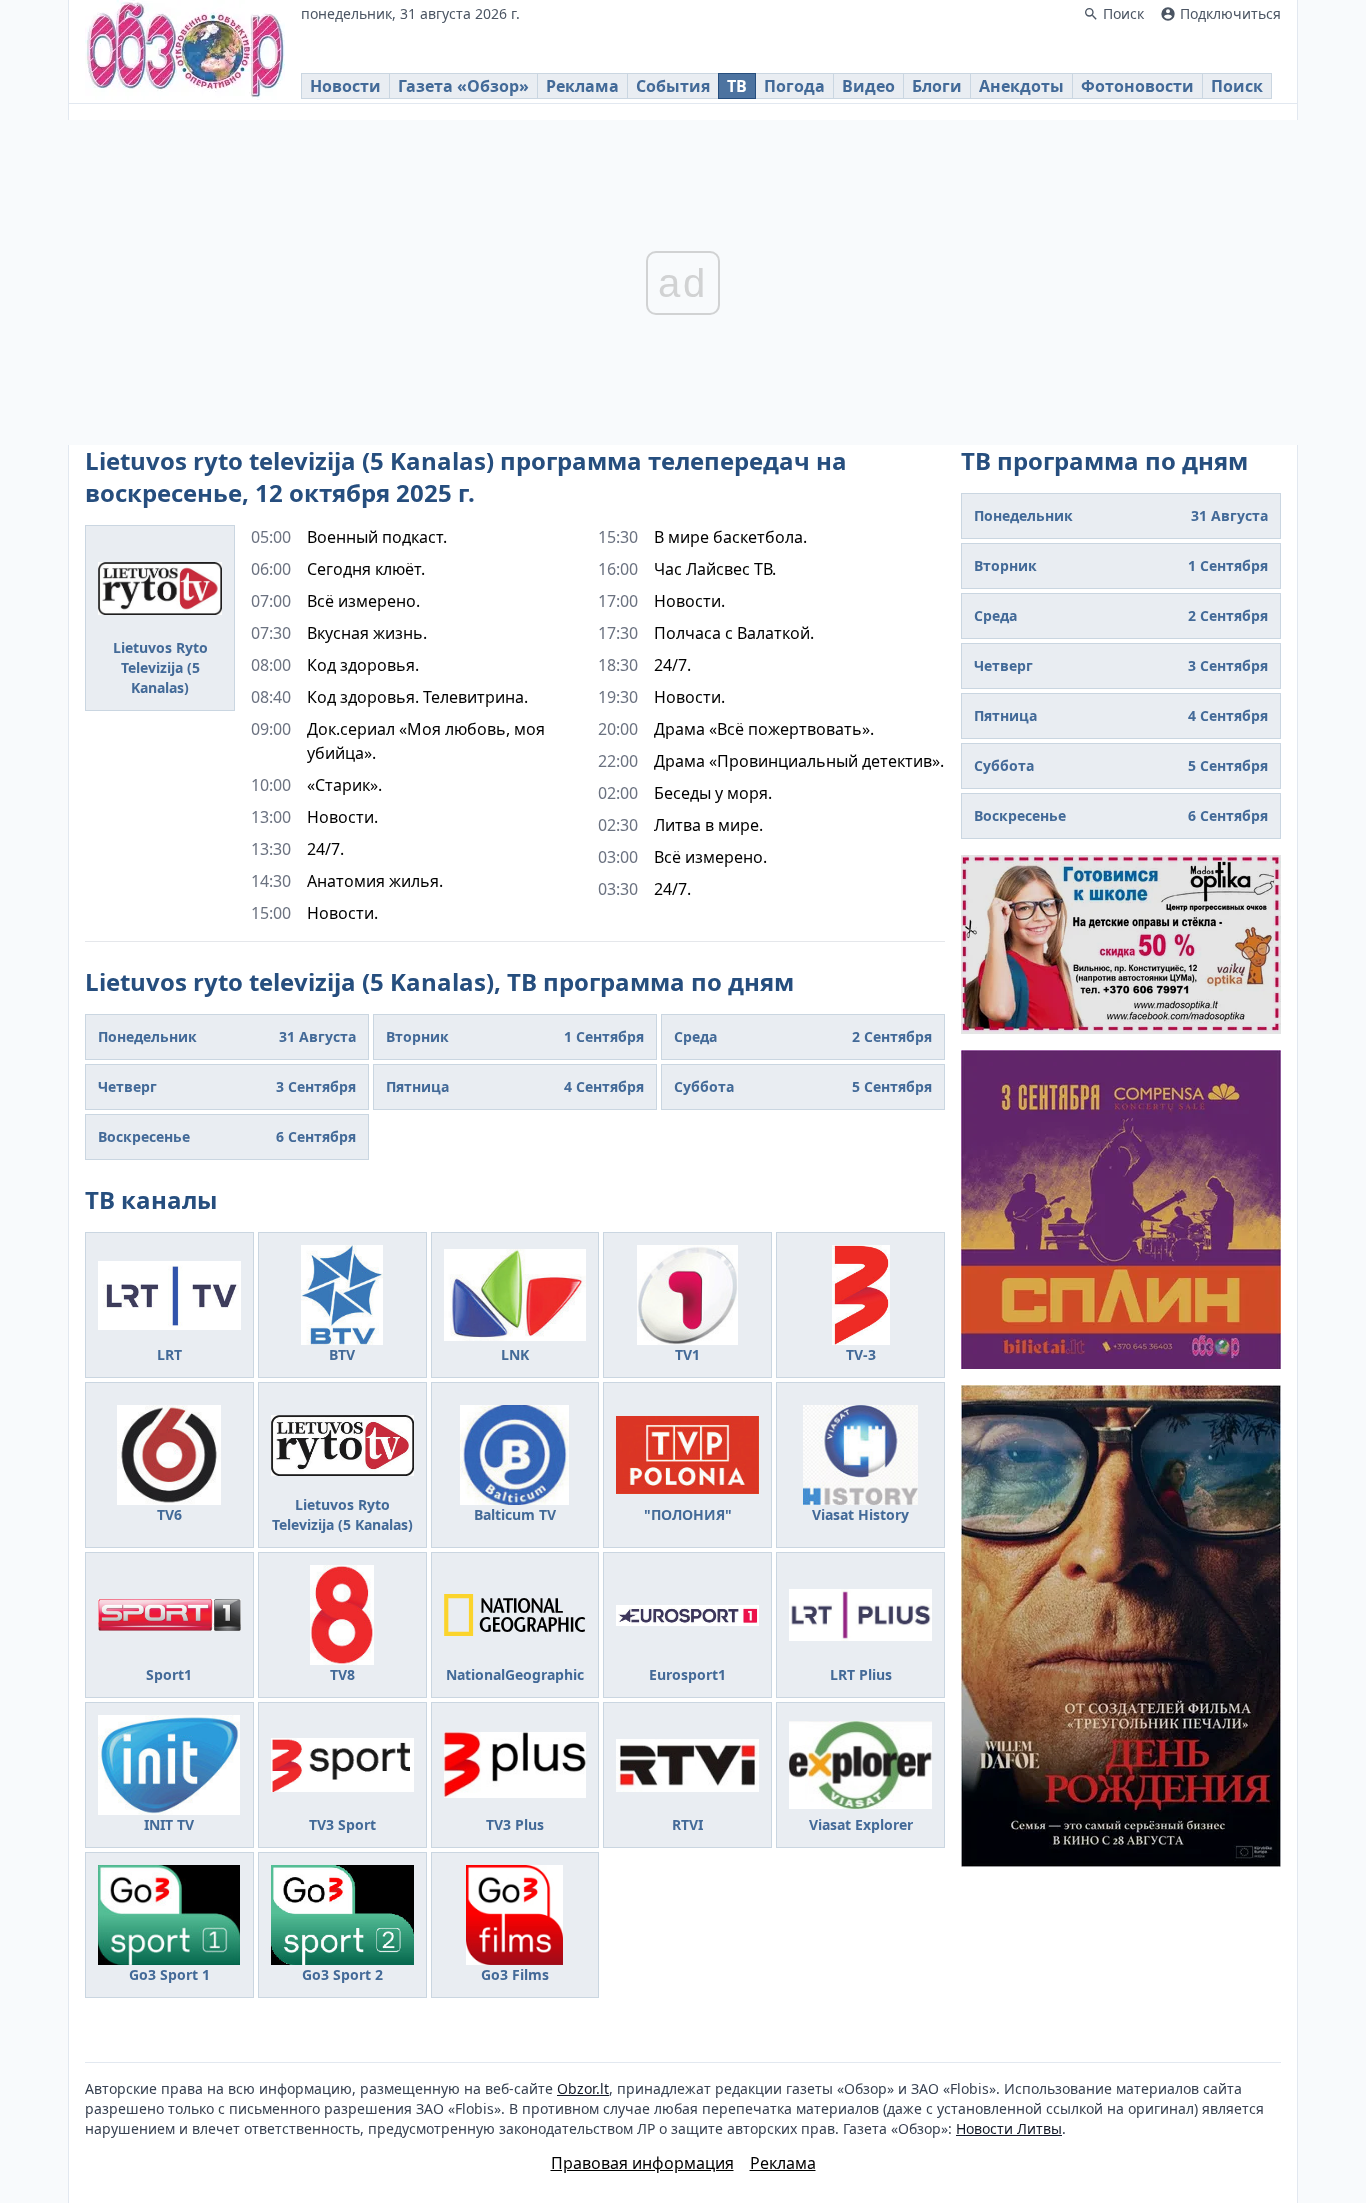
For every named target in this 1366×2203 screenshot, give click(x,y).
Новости (345, 86)
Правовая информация (642, 2163)
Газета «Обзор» (463, 86)
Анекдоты (1021, 86)
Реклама (582, 86)
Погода (794, 86)
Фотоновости (1137, 86)
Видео (868, 86)
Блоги (937, 86)
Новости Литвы (1009, 2128)
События (673, 86)
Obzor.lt (583, 2088)
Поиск (1237, 86)
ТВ (737, 86)
